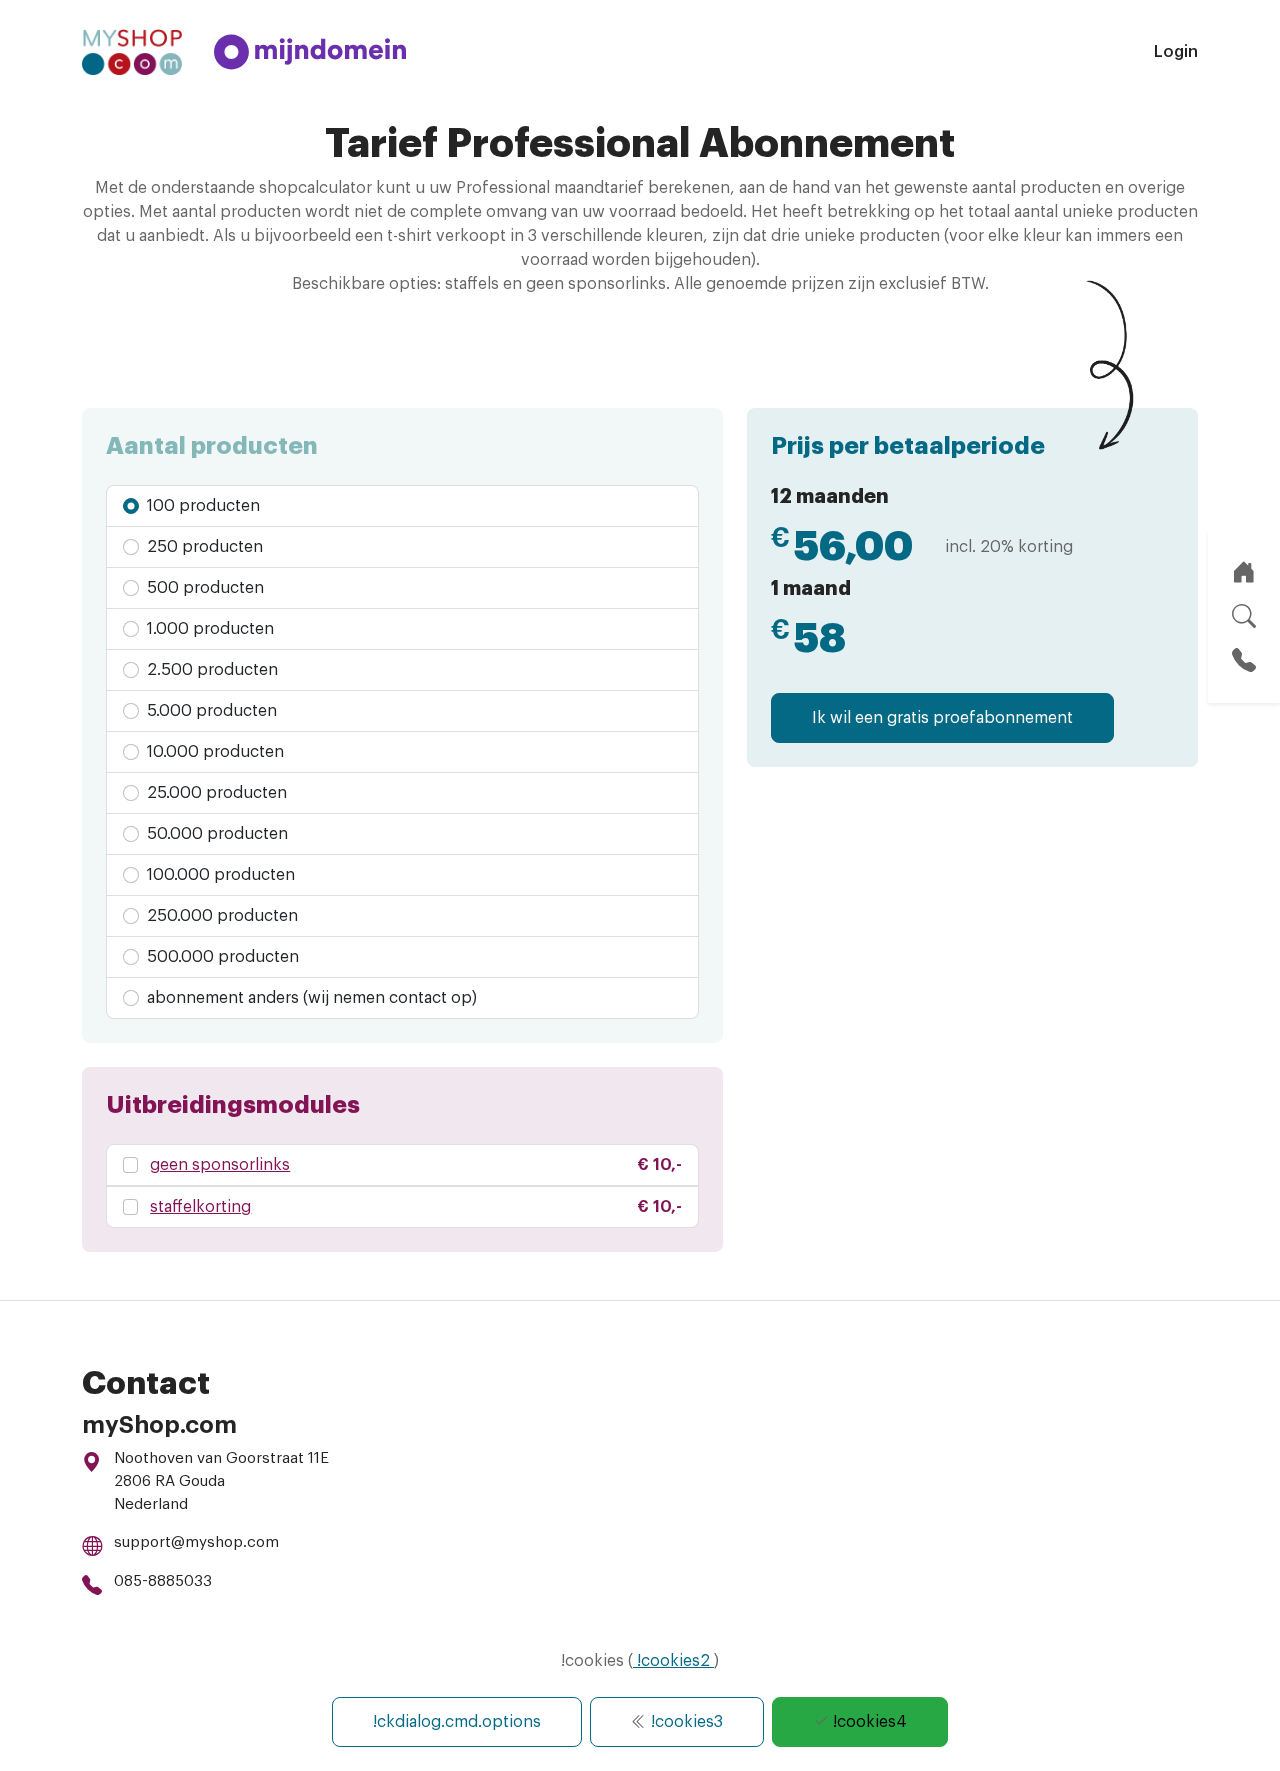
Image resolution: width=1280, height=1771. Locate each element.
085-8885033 (163, 1581)
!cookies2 (673, 1661)
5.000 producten (210, 711)
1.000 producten (208, 629)
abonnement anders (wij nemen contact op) (310, 998)
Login (1176, 52)
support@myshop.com (196, 1542)
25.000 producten (215, 793)
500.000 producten (221, 957)
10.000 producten (213, 752)
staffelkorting (200, 1207)
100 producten (201, 506)
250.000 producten (220, 916)
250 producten (203, 547)
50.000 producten (215, 834)
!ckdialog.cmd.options (457, 1722)
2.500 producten (210, 670)
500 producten (203, 588)
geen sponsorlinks (220, 1165)
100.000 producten (219, 875)
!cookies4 (868, 1722)
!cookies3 (685, 1722)
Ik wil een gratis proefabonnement (942, 718)
